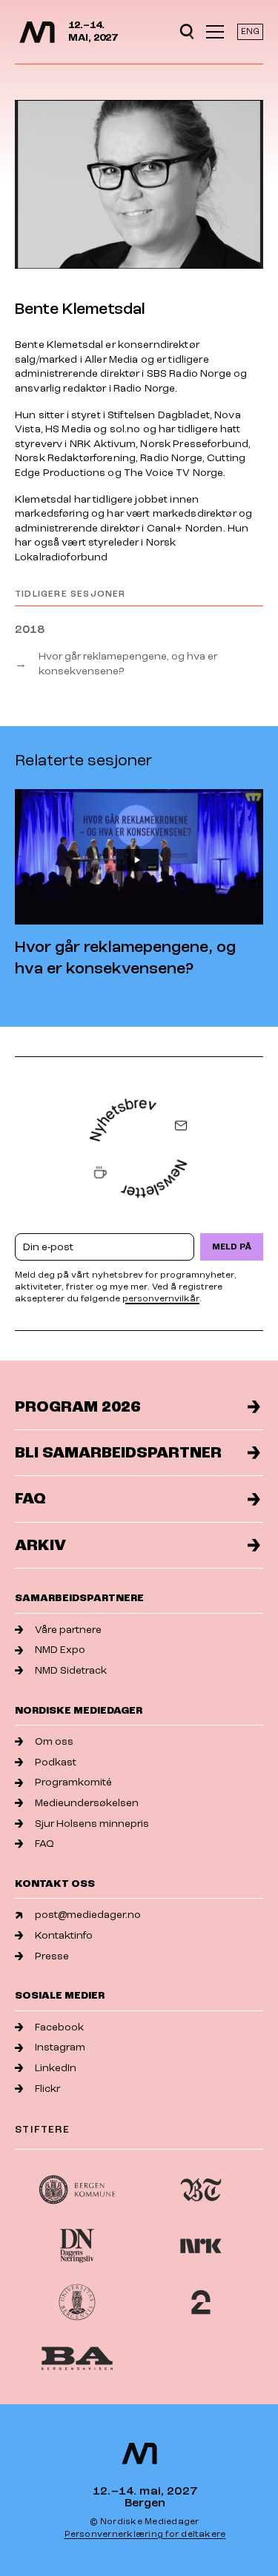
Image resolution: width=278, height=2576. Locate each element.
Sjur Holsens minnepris (92, 1824)
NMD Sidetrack (71, 1670)
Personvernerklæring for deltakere (145, 2534)
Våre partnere (68, 1630)
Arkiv (40, 1545)
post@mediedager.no (88, 1915)
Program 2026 (77, 1407)
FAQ (30, 1499)
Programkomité (73, 1782)
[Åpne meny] (215, 32)
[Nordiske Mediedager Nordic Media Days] (139, 2453)
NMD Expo (60, 1650)
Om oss (54, 1741)
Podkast (56, 1762)
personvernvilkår (161, 1299)
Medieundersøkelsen (87, 1803)
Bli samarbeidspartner (118, 1453)
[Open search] (187, 32)
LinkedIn (56, 2068)
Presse (52, 1956)
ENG (250, 31)
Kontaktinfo (64, 1935)
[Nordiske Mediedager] (37, 32)
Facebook (59, 2027)
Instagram (60, 2047)
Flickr (47, 2089)
